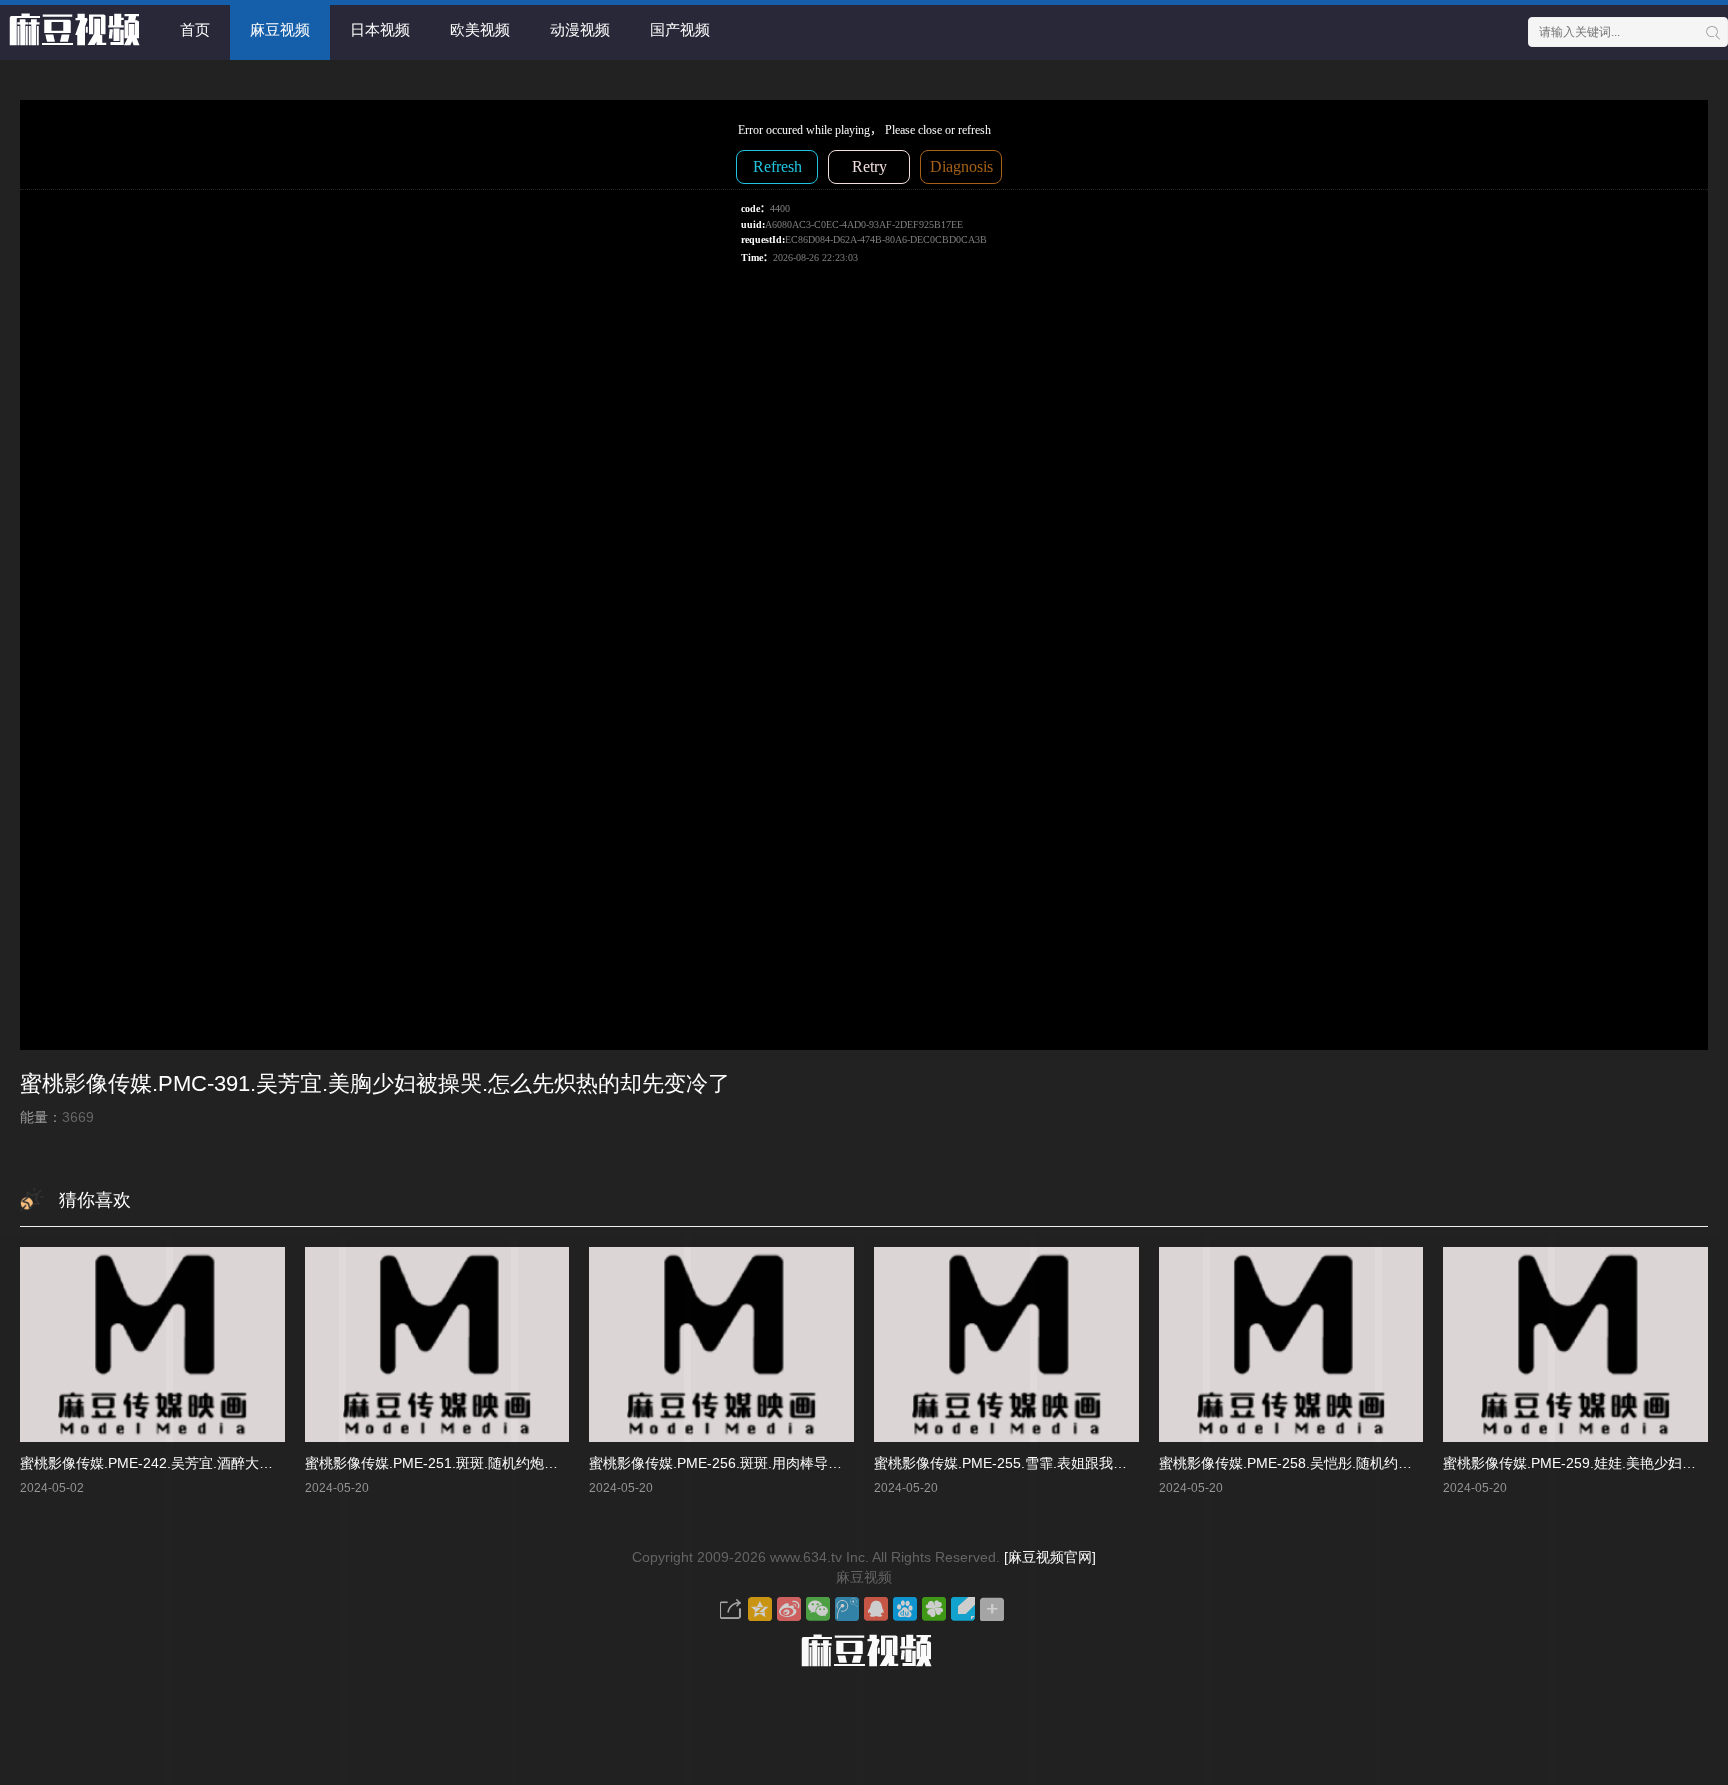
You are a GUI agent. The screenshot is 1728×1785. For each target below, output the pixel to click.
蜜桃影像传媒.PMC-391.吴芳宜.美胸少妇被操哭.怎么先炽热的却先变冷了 (375, 1083)
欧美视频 (480, 29)
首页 (195, 29)
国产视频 (680, 29)
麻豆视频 (280, 29)
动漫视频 (580, 29)
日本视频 (380, 29)
